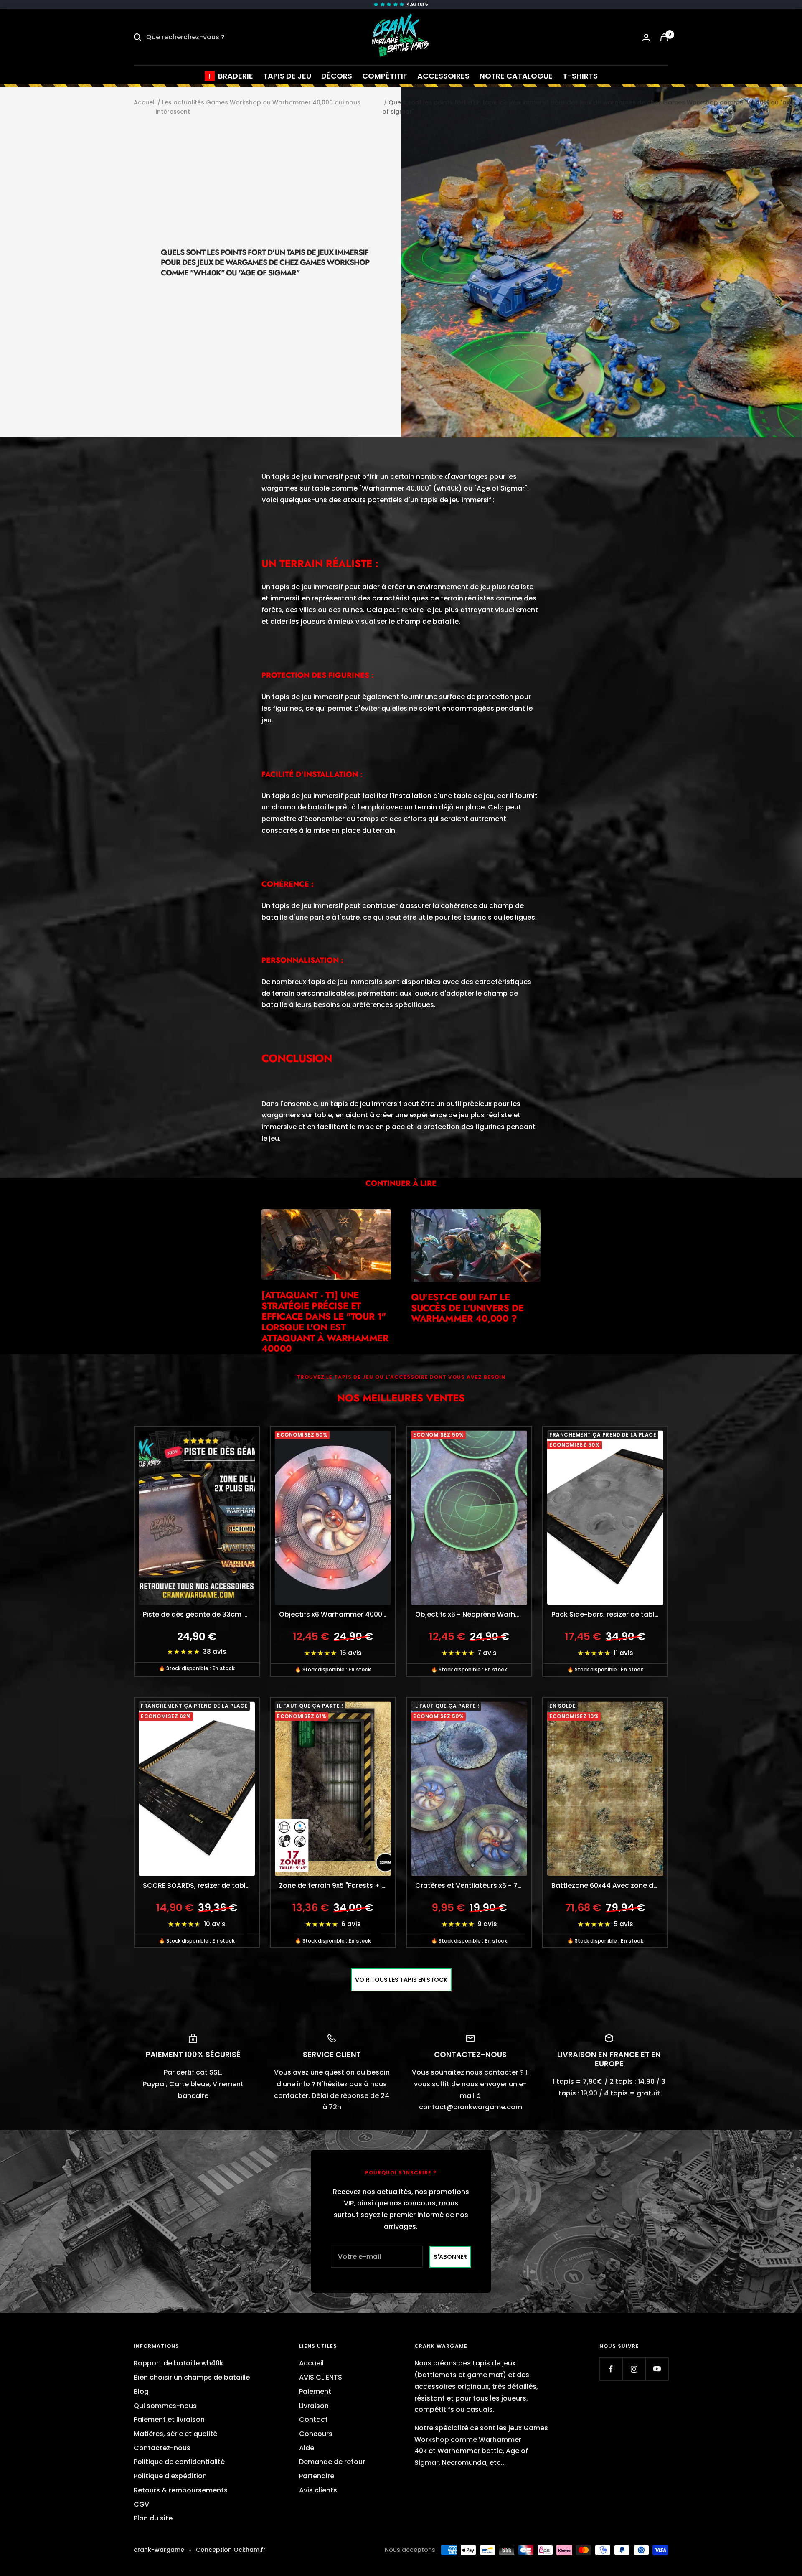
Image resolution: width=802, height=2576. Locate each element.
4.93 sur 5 (417, 4)
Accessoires (443, 76)
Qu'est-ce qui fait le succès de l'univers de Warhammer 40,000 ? (467, 1308)
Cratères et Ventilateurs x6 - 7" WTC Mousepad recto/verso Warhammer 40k (473, 1886)
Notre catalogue (516, 76)
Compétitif (385, 76)
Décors (337, 76)
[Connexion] (646, 37)
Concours (316, 2434)
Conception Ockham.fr (231, 2550)
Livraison (314, 2406)
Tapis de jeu (287, 76)
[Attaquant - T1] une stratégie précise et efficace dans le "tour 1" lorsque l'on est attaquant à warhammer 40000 (325, 1322)
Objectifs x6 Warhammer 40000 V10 (337, 1614)
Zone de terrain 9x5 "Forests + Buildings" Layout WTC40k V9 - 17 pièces (337, 1886)
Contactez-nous (162, 2448)
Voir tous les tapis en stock (401, 1980)
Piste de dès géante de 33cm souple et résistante (201, 1614)
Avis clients (318, 2490)
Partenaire (317, 2476)
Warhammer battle (470, 2451)
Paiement (315, 2392)
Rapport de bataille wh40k (179, 2363)
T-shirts (580, 76)
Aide (307, 2448)
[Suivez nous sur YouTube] (657, 2369)
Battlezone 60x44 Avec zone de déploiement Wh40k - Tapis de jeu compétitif (609, 1886)
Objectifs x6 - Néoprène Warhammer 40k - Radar (473, 1614)
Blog (141, 2392)
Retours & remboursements (181, 2490)
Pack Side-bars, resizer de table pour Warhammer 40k (609, 1614)
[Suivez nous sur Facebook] (611, 2369)
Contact (313, 2420)
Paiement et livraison (169, 2420)
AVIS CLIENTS (321, 2377)
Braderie (236, 76)
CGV (141, 2504)
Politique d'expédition (170, 2476)
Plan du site (153, 2518)
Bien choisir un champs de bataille (192, 2377)
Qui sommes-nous (165, 2406)
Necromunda (464, 2463)
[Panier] (664, 37)
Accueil (145, 102)
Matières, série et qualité (175, 2434)
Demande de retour (332, 2462)
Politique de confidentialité (179, 2462)
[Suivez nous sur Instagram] (634, 2369)
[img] (401, 5)
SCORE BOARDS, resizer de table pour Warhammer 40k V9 (201, 1886)
